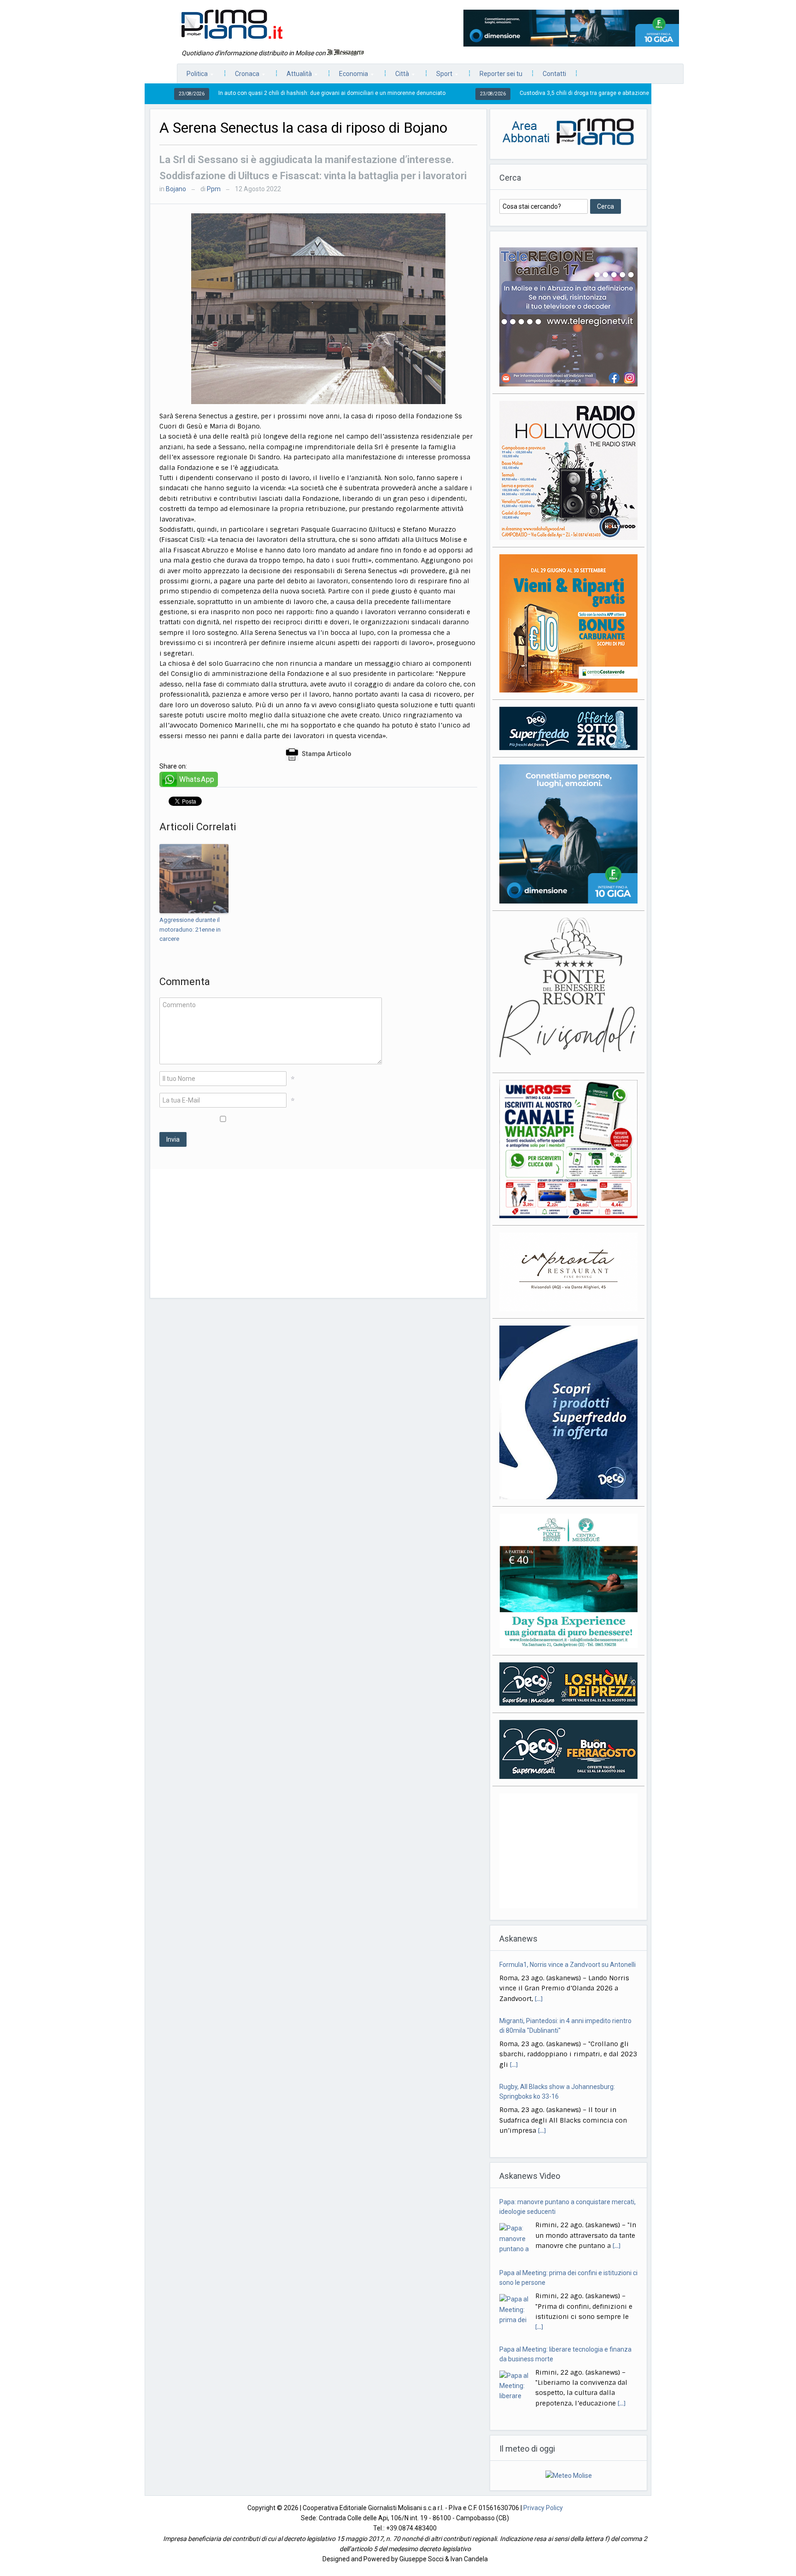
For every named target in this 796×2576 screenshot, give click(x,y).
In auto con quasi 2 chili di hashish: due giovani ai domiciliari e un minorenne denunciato (240, 93)
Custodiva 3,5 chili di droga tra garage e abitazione (492, 93)
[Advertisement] (318, 1233)
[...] (539, 1961)
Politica (193, 76)
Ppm (214, 189)
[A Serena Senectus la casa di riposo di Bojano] (318, 308)
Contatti (554, 74)
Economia (349, 76)
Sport (440, 76)
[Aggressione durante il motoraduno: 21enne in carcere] (194, 879)
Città (398, 76)
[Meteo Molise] (569, 2475)
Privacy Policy (543, 2508)
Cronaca (243, 76)
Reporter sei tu (501, 74)
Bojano (176, 189)
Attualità (295, 76)
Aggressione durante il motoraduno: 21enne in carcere (190, 930)
